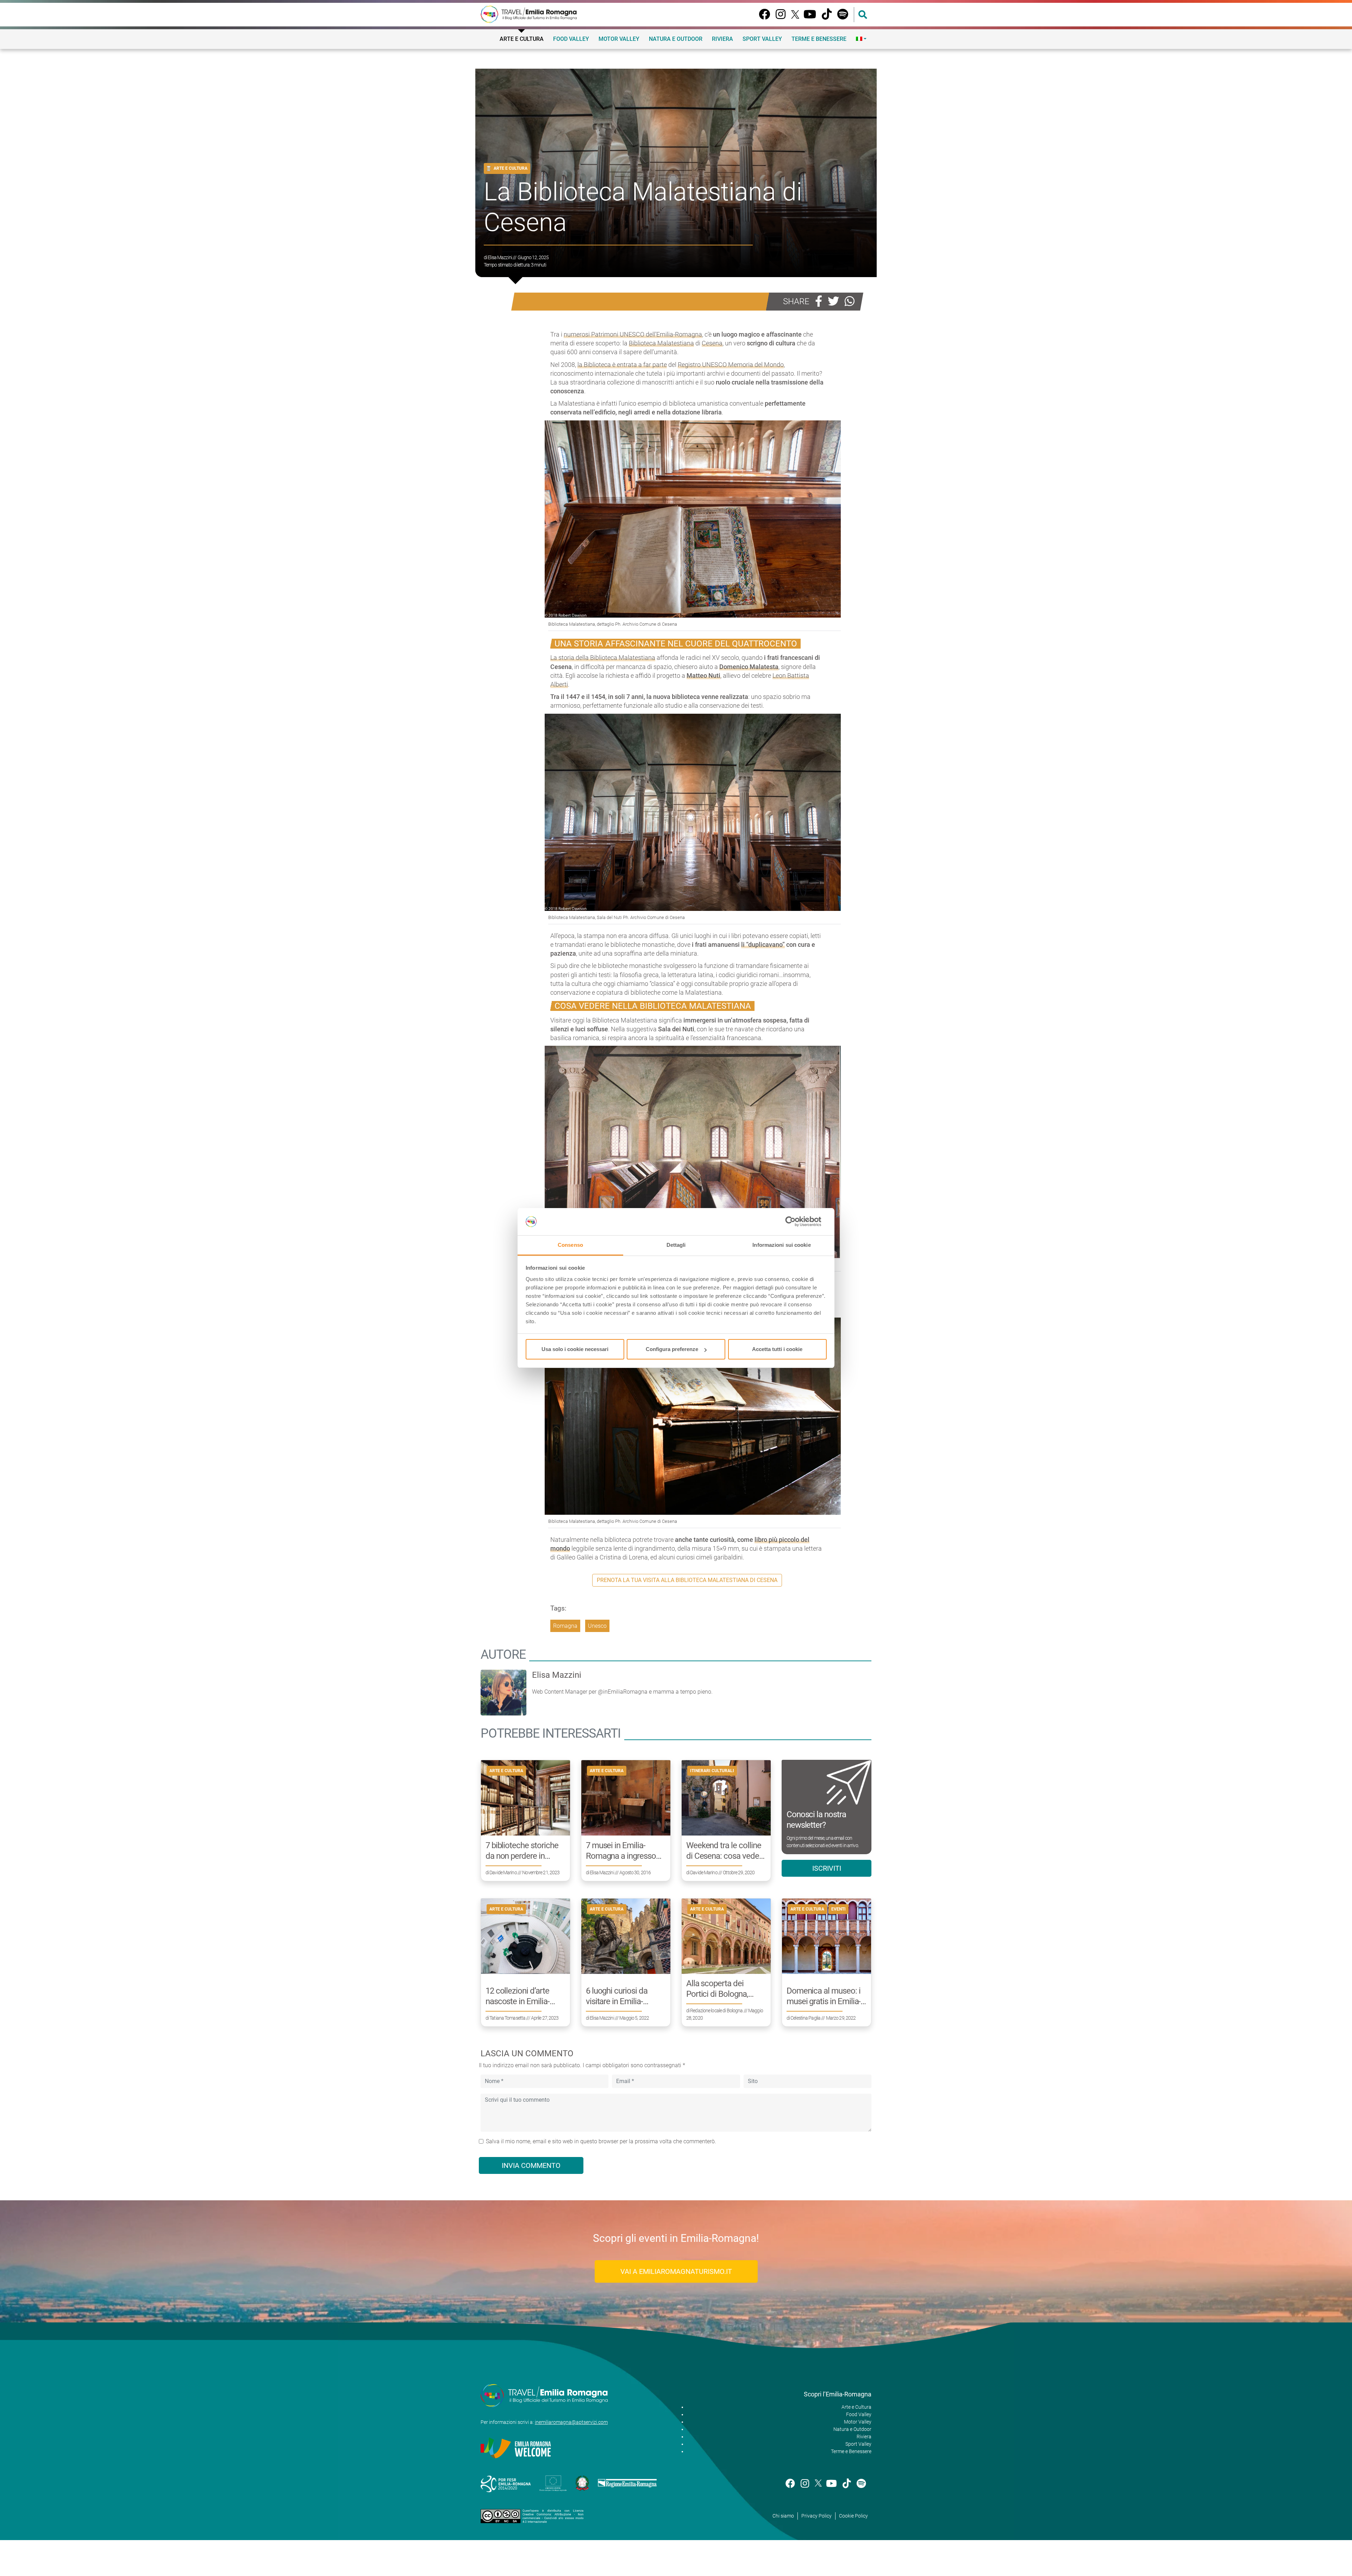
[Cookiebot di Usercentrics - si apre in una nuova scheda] (796, 1222)
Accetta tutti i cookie (777, 1349)
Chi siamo (783, 2516)
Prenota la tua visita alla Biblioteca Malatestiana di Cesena (687, 1580)
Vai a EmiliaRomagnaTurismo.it (676, 2271)
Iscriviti (827, 1868)
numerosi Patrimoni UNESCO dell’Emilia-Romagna (633, 334)
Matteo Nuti (703, 676)
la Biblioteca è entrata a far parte (622, 365)
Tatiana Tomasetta (507, 2018)
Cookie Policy (853, 2516)
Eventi (838, 1909)
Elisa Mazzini (500, 257)
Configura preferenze (672, 1349)
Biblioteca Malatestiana (661, 343)
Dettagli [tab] (676, 1245)
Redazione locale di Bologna (716, 2011)
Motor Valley (619, 39)
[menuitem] (861, 39)
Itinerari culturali (712, 1771)
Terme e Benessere (819, 39)
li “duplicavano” (763, 945)
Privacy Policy (816, 2516)
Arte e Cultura (522, 39)
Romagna (565, 1626)
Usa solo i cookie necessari (575, 1349)
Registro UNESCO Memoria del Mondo (731, 365)
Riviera (722, 39)
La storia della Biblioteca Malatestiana (603, 658)
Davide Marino (503, 1872)
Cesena (712, 343)
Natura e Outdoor (676, 39)
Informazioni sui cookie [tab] (781, 1245)
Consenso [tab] (570, 1245)
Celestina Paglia (805, 2018)
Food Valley (571, 39)
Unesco (597, 1626)
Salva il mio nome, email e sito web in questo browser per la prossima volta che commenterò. (601, 2141)
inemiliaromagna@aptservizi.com (571, 2422)
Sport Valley (762, 39)
